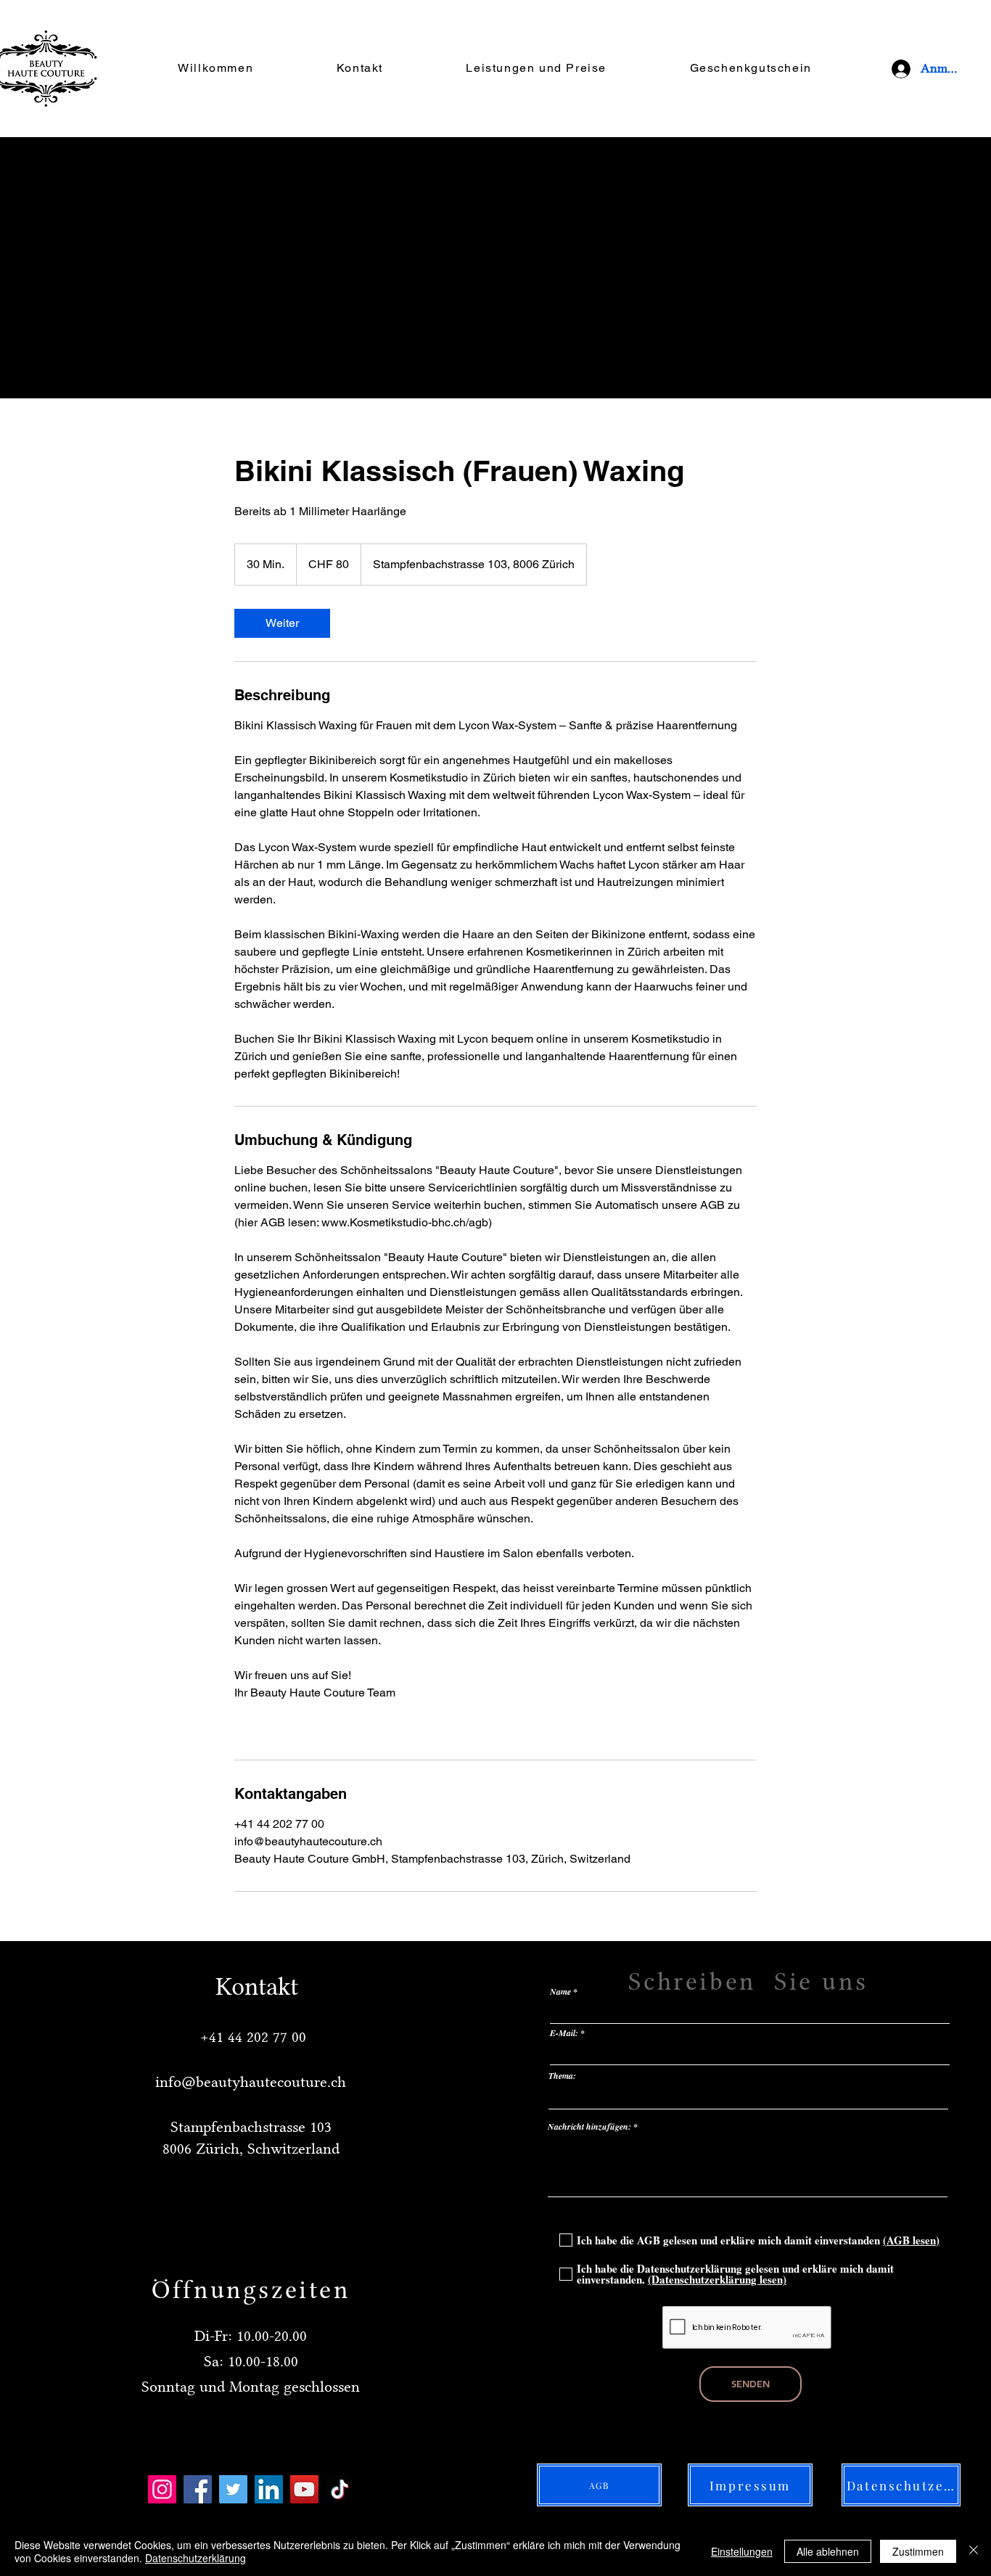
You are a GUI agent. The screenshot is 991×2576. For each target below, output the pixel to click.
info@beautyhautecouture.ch (251, 2081)
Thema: (562, 2076)
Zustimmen (918, 2551)
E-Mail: (564, 2033)
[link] (282, 623)
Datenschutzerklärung (196, 2558)
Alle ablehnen (828, 2551)
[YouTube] (304, 2489)
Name (560, 1992)
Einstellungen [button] (742, 2551)
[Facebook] (198, 2489)
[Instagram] (162, 2489)
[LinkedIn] (269, 2489)
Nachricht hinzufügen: (589, 2127)
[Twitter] (233, 2489)
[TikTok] (340, 2489)
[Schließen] (974, 2551)
